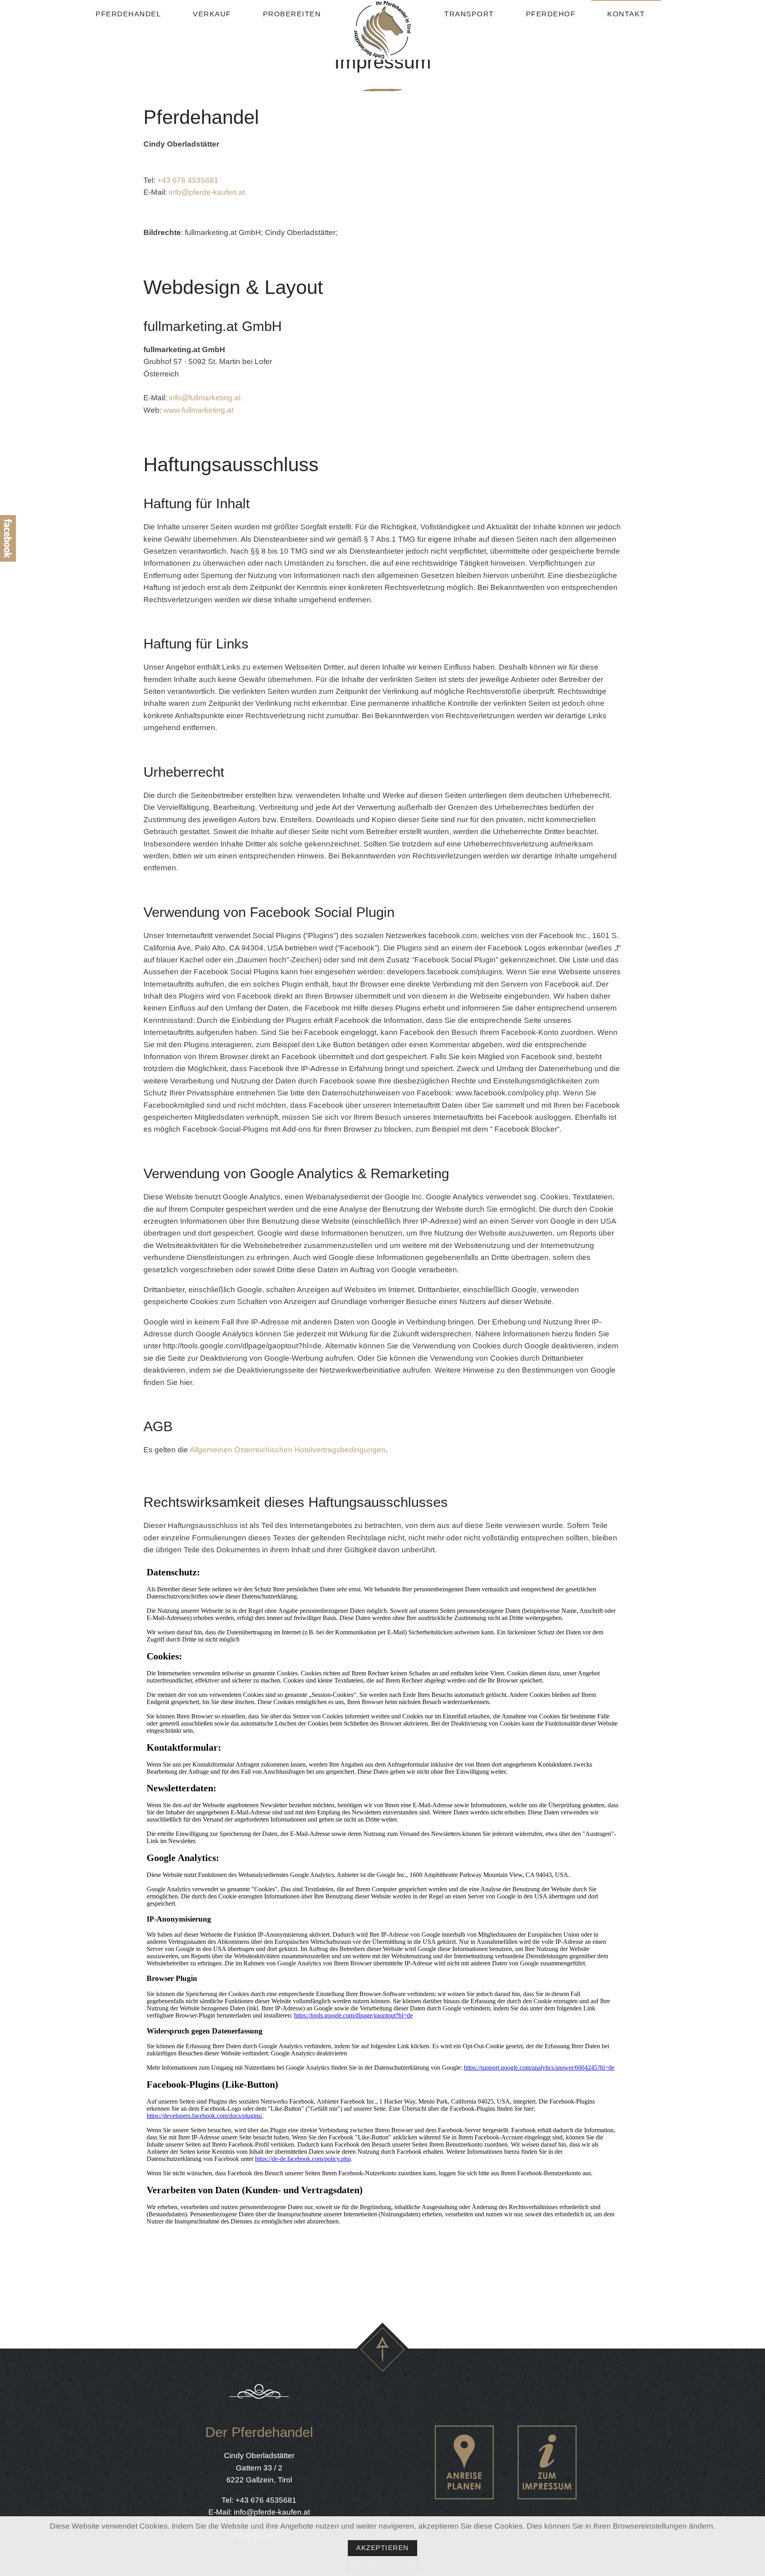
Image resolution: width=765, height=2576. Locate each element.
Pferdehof (551, 14)
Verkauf (212, 14)
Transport (469, 14)
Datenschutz (383, 2564)
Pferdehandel (128, 14)
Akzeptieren (382, 2548)
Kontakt (626, 14)
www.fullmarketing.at (198, 410)
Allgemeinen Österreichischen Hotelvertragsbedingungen (288, 1450)
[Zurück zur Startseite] (382, 30)
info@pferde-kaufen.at (207, 192)
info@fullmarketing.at (205, 398)
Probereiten (292, 14)
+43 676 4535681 (188, 180)
